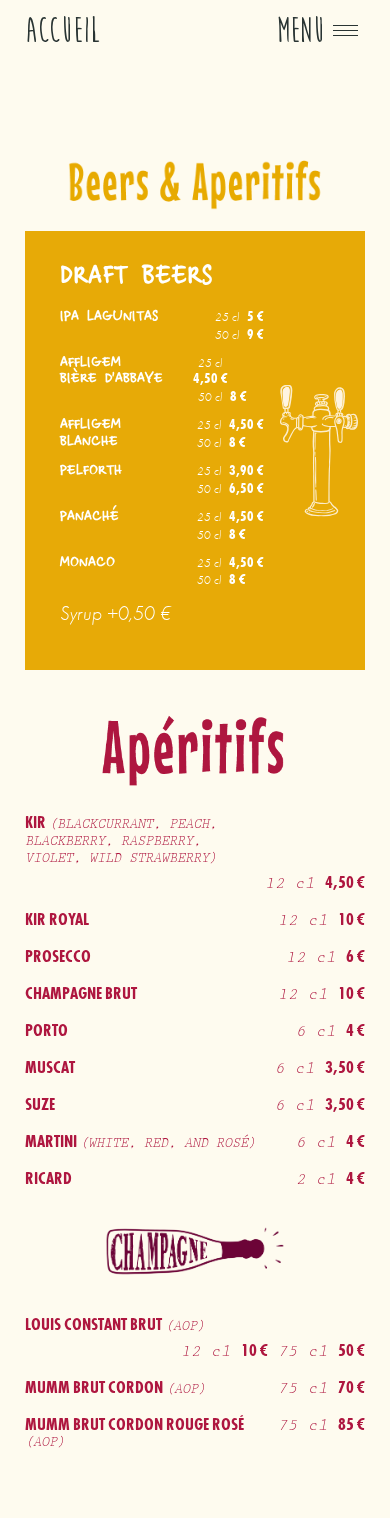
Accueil (63, 30)
